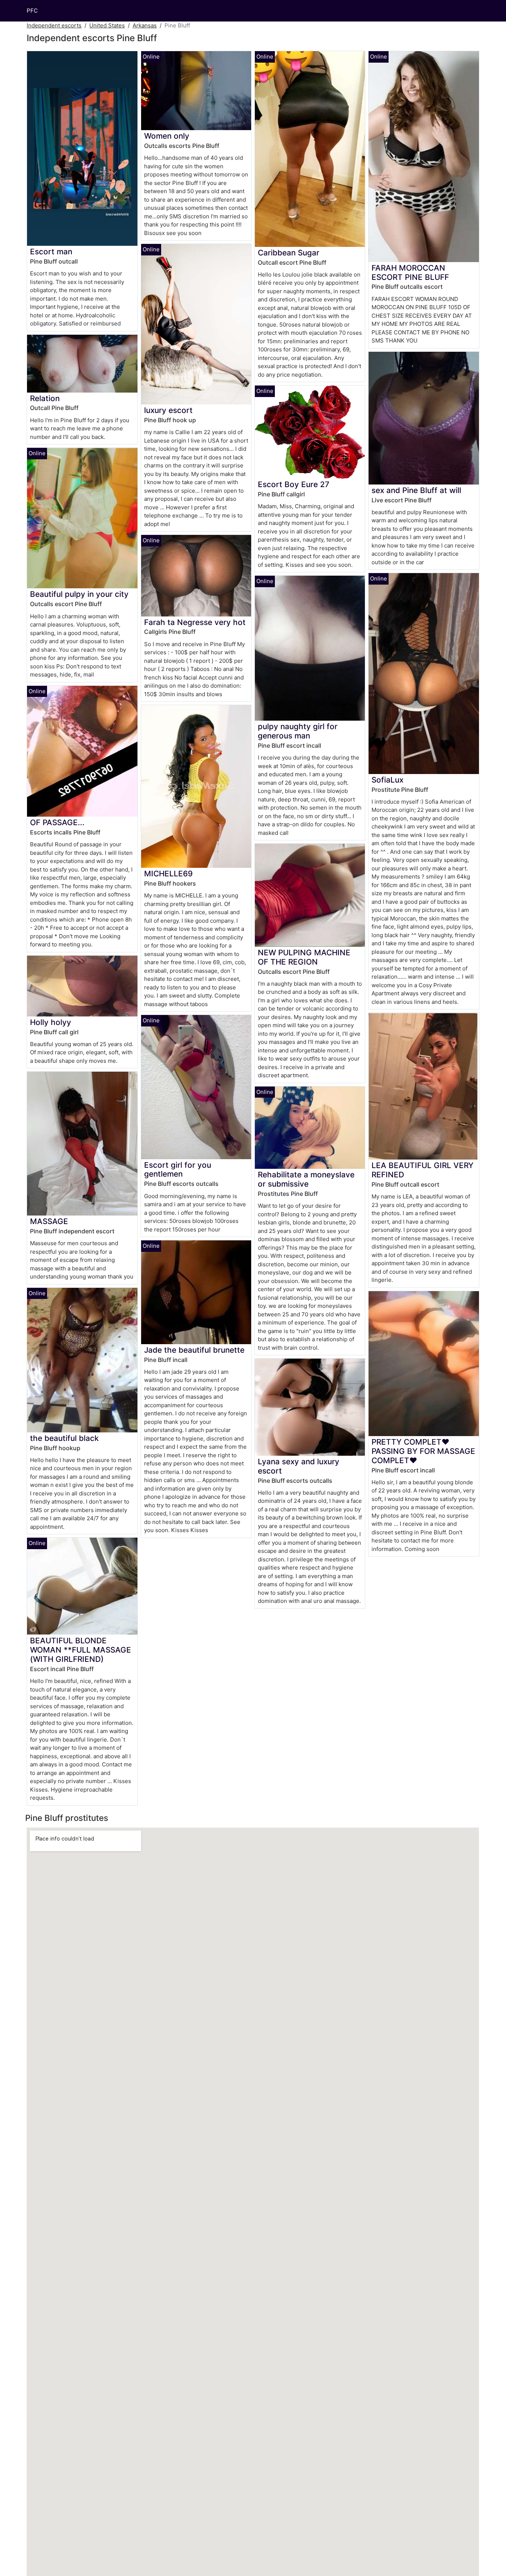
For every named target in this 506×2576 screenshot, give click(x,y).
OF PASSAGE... (57, 822)
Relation (45, 398)
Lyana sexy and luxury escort (299, 1466)
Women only (167, 136)
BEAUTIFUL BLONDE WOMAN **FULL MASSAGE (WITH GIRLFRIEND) (81, 1650)
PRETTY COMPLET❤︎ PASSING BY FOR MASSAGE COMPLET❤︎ (423, 1451)
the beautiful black (64, 1438)
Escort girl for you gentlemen (178, 1170)
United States (107, 25)
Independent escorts (54, 25)
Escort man (51, 252)
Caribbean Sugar (289, 253)
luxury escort (168, 410)
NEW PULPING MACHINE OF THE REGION (304, 957)
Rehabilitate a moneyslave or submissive (306, 1179)
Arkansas (145, 25)
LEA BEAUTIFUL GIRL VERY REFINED (422, 1170)
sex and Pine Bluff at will (416, 490)
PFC (32, 11)
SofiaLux (387, 780)
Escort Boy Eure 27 (294, 484)
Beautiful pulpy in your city (79, 594)
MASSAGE (49, 1221)
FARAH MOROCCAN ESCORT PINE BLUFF (410, 272)
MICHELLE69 (168, 874)
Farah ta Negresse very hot (195, 622)
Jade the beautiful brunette (194, 1350)
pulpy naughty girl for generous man (298, 731)
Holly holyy (51, 1022)
